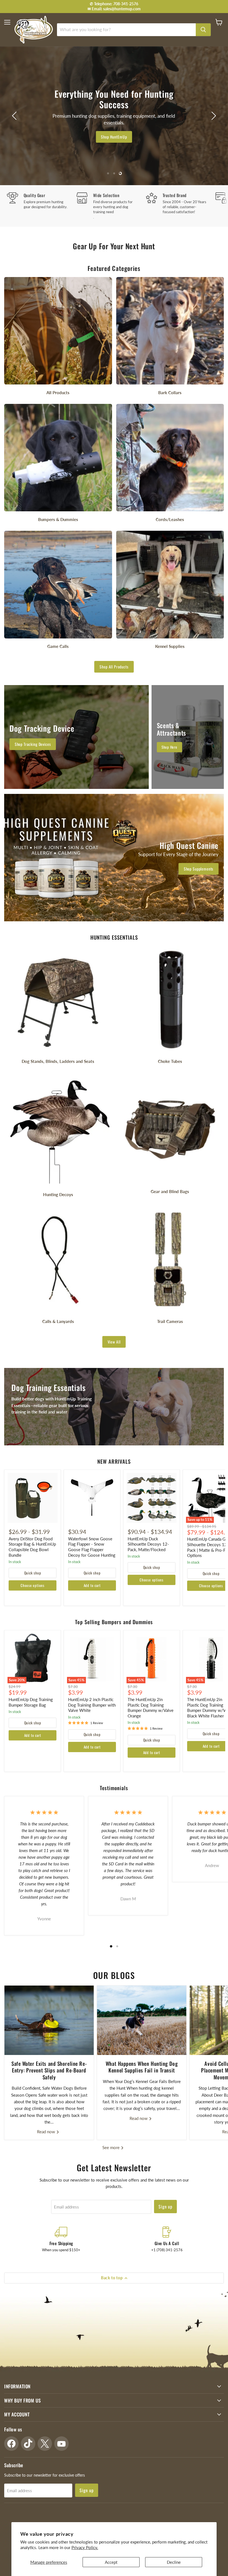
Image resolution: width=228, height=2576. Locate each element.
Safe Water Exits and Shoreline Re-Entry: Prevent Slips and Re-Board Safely (49, 2070)
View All (114, 1342)
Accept (111, 2562)
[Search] (203, 30)
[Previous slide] (15, 116)
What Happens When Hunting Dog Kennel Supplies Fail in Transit (142, 2067)
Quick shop (33, 1573)
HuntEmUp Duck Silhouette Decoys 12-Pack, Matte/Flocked (148, 1544)
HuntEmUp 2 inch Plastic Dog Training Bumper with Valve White (92, 1705)
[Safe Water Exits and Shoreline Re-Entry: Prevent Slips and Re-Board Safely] (49, 2020)
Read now (47, 2132)
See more (111, 2147)
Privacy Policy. (85, 2547)
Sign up (166, 2207)
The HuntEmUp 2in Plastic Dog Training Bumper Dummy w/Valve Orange (151, 1708)
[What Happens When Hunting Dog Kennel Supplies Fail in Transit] (142, 2020)
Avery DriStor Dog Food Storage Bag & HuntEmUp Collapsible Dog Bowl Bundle (32, 1547)
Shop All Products (114, 667)
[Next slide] (213, 116)
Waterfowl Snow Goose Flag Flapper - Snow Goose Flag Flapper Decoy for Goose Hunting (92, 1547)
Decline (174, 2562)
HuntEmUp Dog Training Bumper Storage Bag (31, 1702)
